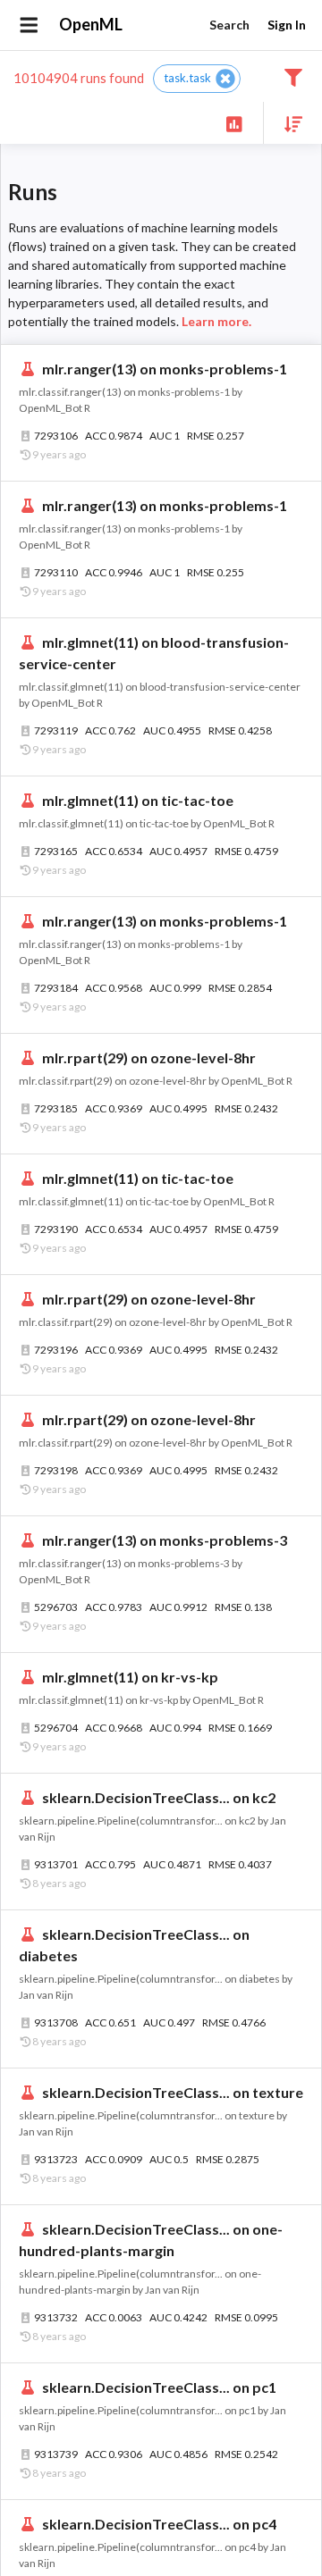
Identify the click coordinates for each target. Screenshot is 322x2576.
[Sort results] (288, 123)
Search (229, 25)
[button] (197, 79)
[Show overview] (234, 123)
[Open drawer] (29, 25)
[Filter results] (293, 76)
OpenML (91, 24)
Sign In (287, 25)
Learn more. (216, 321)
